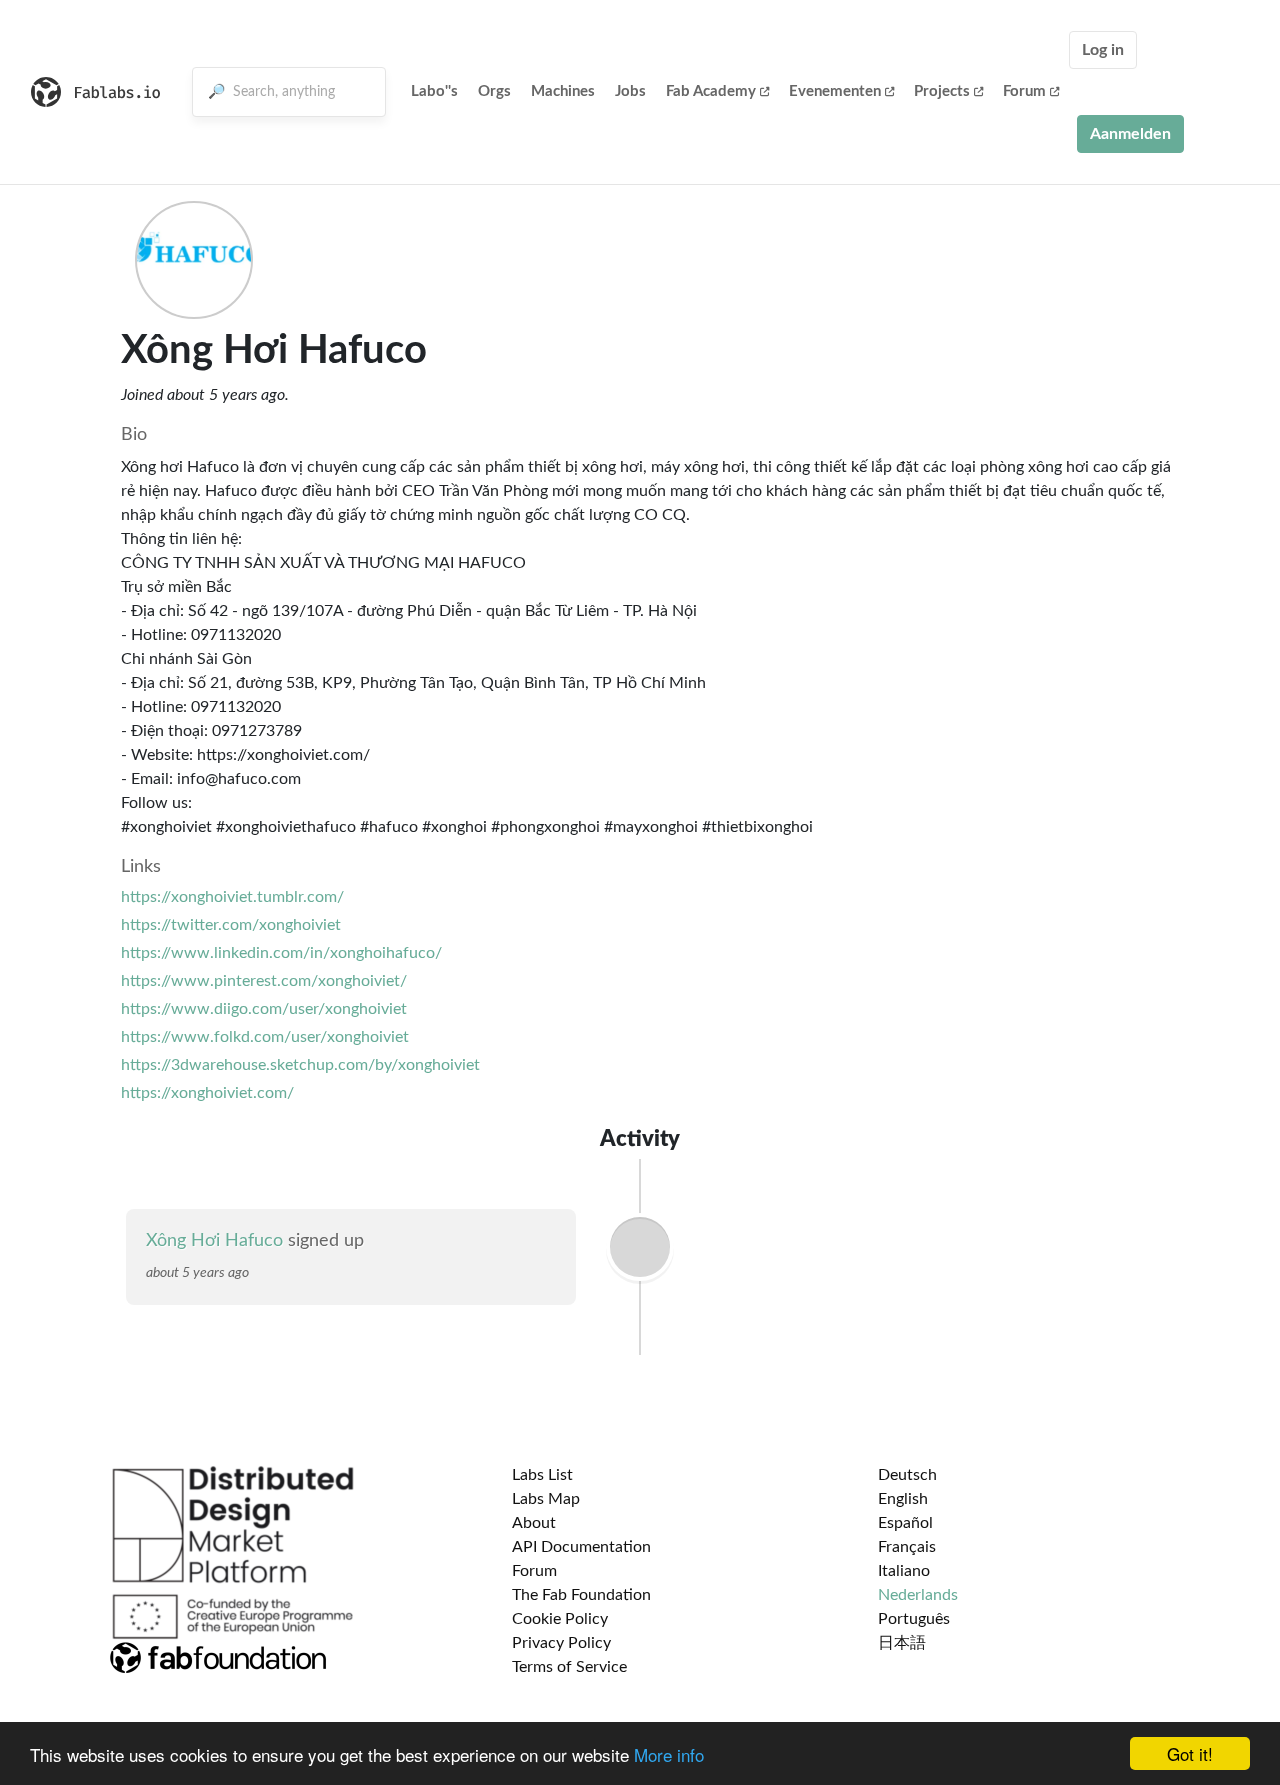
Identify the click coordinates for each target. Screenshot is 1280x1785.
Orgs (494, 91)
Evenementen (835, 91)
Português (914, 1619)
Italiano (904, 1571)
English (903, 1499)
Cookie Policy (560, 1619)
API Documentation (581, 1547)
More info (669, 1754)
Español (905, 1523)
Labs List (542, 1475)
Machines (563, 91)
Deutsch (907, 1475)
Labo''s (434, 91)
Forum (1024, 91)
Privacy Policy (561, 1643)
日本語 (902, 1643)
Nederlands (918, 1595)
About (534, 1523)
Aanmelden (1130, 134)
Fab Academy (711, 91)
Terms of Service (569, 1667)
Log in (1103, 50)
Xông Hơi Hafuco (214, 1241)
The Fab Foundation (581, 1595)
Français (907, 1547)
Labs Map (546, 1499)
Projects (942, 91)
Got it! (1190, 1753)
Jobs (630, 91)
